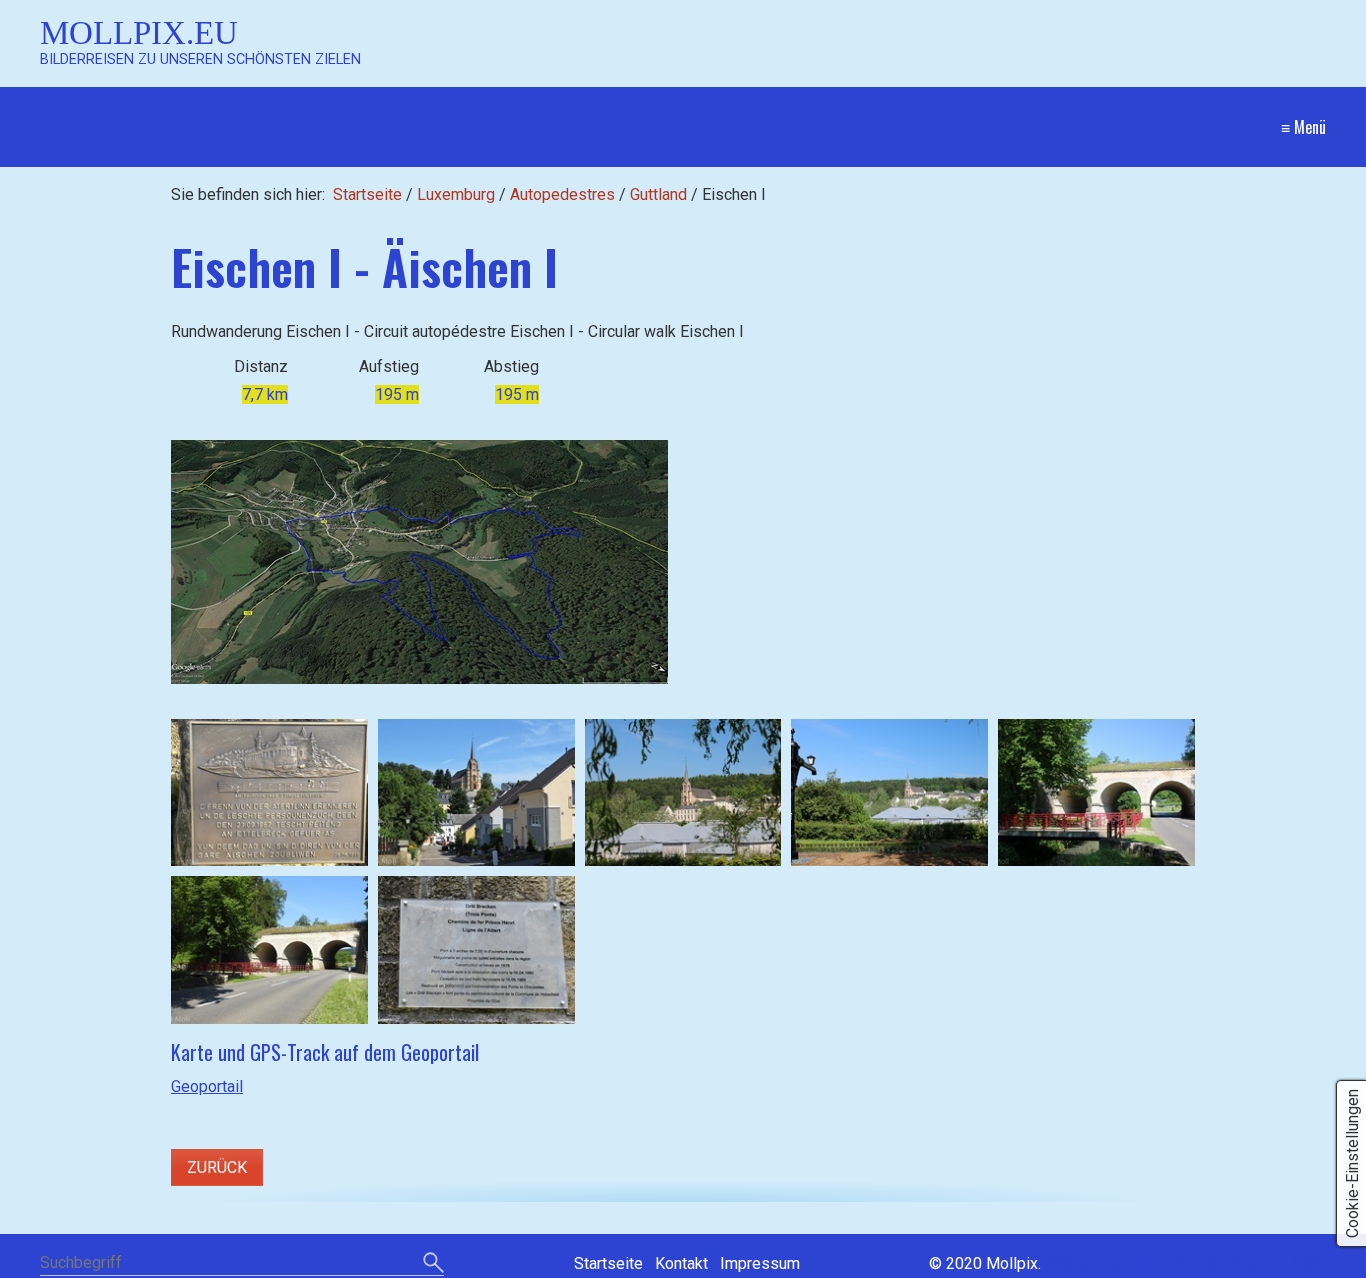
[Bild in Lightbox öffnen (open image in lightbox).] (419, 562)
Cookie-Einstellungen (1352, 1163)
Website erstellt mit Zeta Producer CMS (1185, 1263)
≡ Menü (1303, 127)
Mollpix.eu (139, 32)
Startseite (367, 194)
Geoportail (207, 1086)
